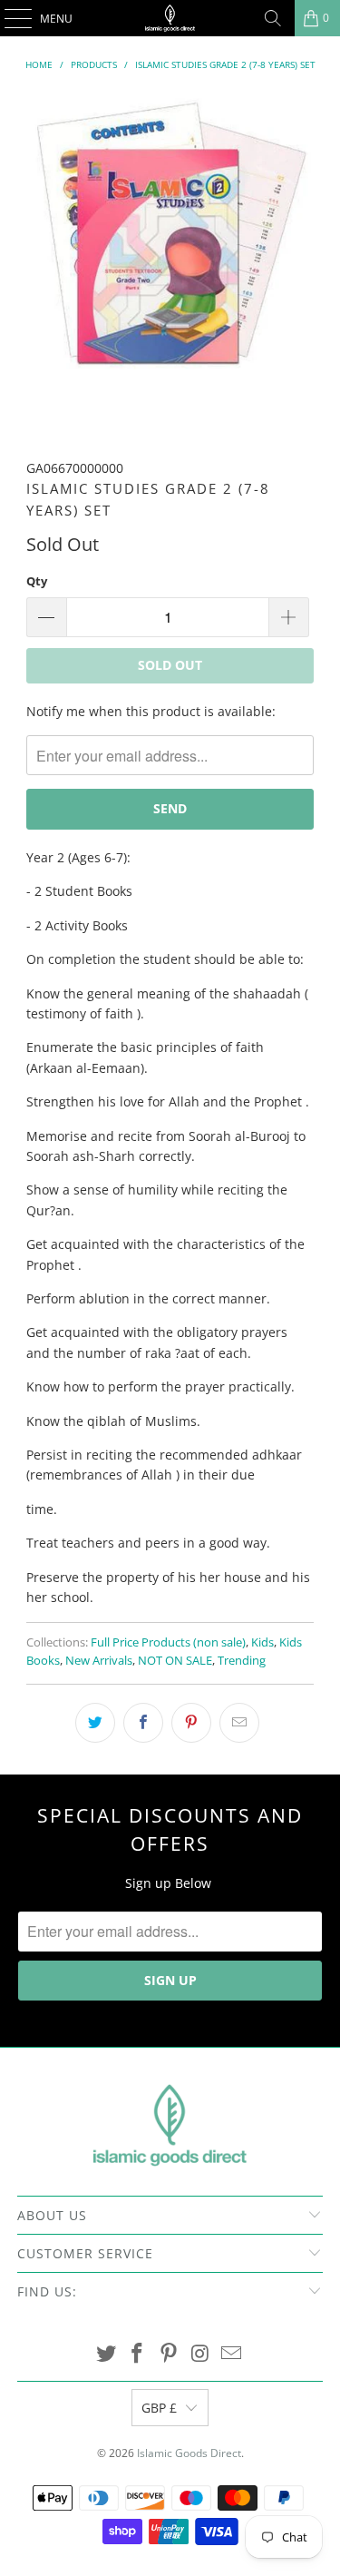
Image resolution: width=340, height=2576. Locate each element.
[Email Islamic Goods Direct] (232, 2354)
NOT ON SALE (175, 1661)
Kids (262, 1642)
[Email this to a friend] (239, 1723)
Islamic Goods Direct (189, 2453)
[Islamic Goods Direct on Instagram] (200, 2354)
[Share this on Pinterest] (191, 1723)
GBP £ (159, 2408)
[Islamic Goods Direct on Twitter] (106, 2354)
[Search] (273, 18)
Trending (242, 1661)
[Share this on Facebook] (143, 1723)
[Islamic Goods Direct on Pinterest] (170, 2354)
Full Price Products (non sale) (168, 1642)
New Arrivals (99, 1661)
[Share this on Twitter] (95, 1723)
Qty (37, 581)
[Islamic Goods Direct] (170, 18)
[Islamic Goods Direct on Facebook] (138, 2354)
